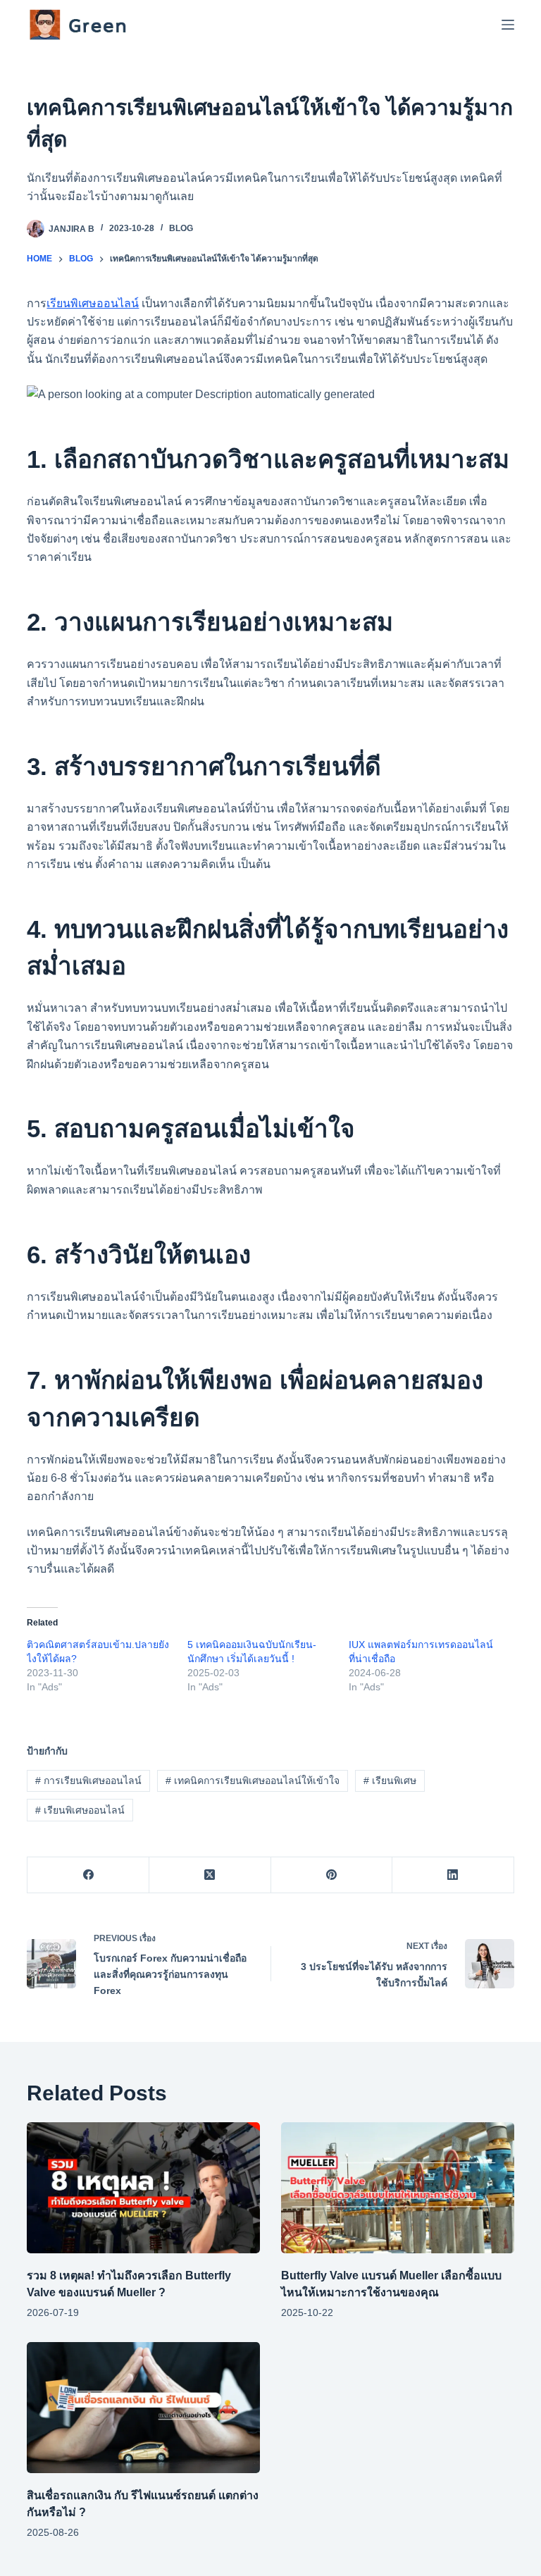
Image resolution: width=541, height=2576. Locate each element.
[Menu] (508, 25)
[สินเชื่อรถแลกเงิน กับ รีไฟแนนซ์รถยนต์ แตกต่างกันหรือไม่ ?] (143, 2408)
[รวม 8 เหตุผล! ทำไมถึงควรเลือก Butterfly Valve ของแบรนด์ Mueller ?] (143, 2188)
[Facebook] (88, 1875)
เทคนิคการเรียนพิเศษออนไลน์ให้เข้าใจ (253, 1781)
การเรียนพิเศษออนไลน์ (88, 1781)
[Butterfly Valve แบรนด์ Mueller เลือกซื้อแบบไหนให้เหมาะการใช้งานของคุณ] (398, 2188)
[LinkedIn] (453, 1875)
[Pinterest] (332, 1875)
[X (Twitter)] (210, 1875)
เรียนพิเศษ (390, 1781)
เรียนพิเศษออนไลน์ (93, 303)
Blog (181, 228)
